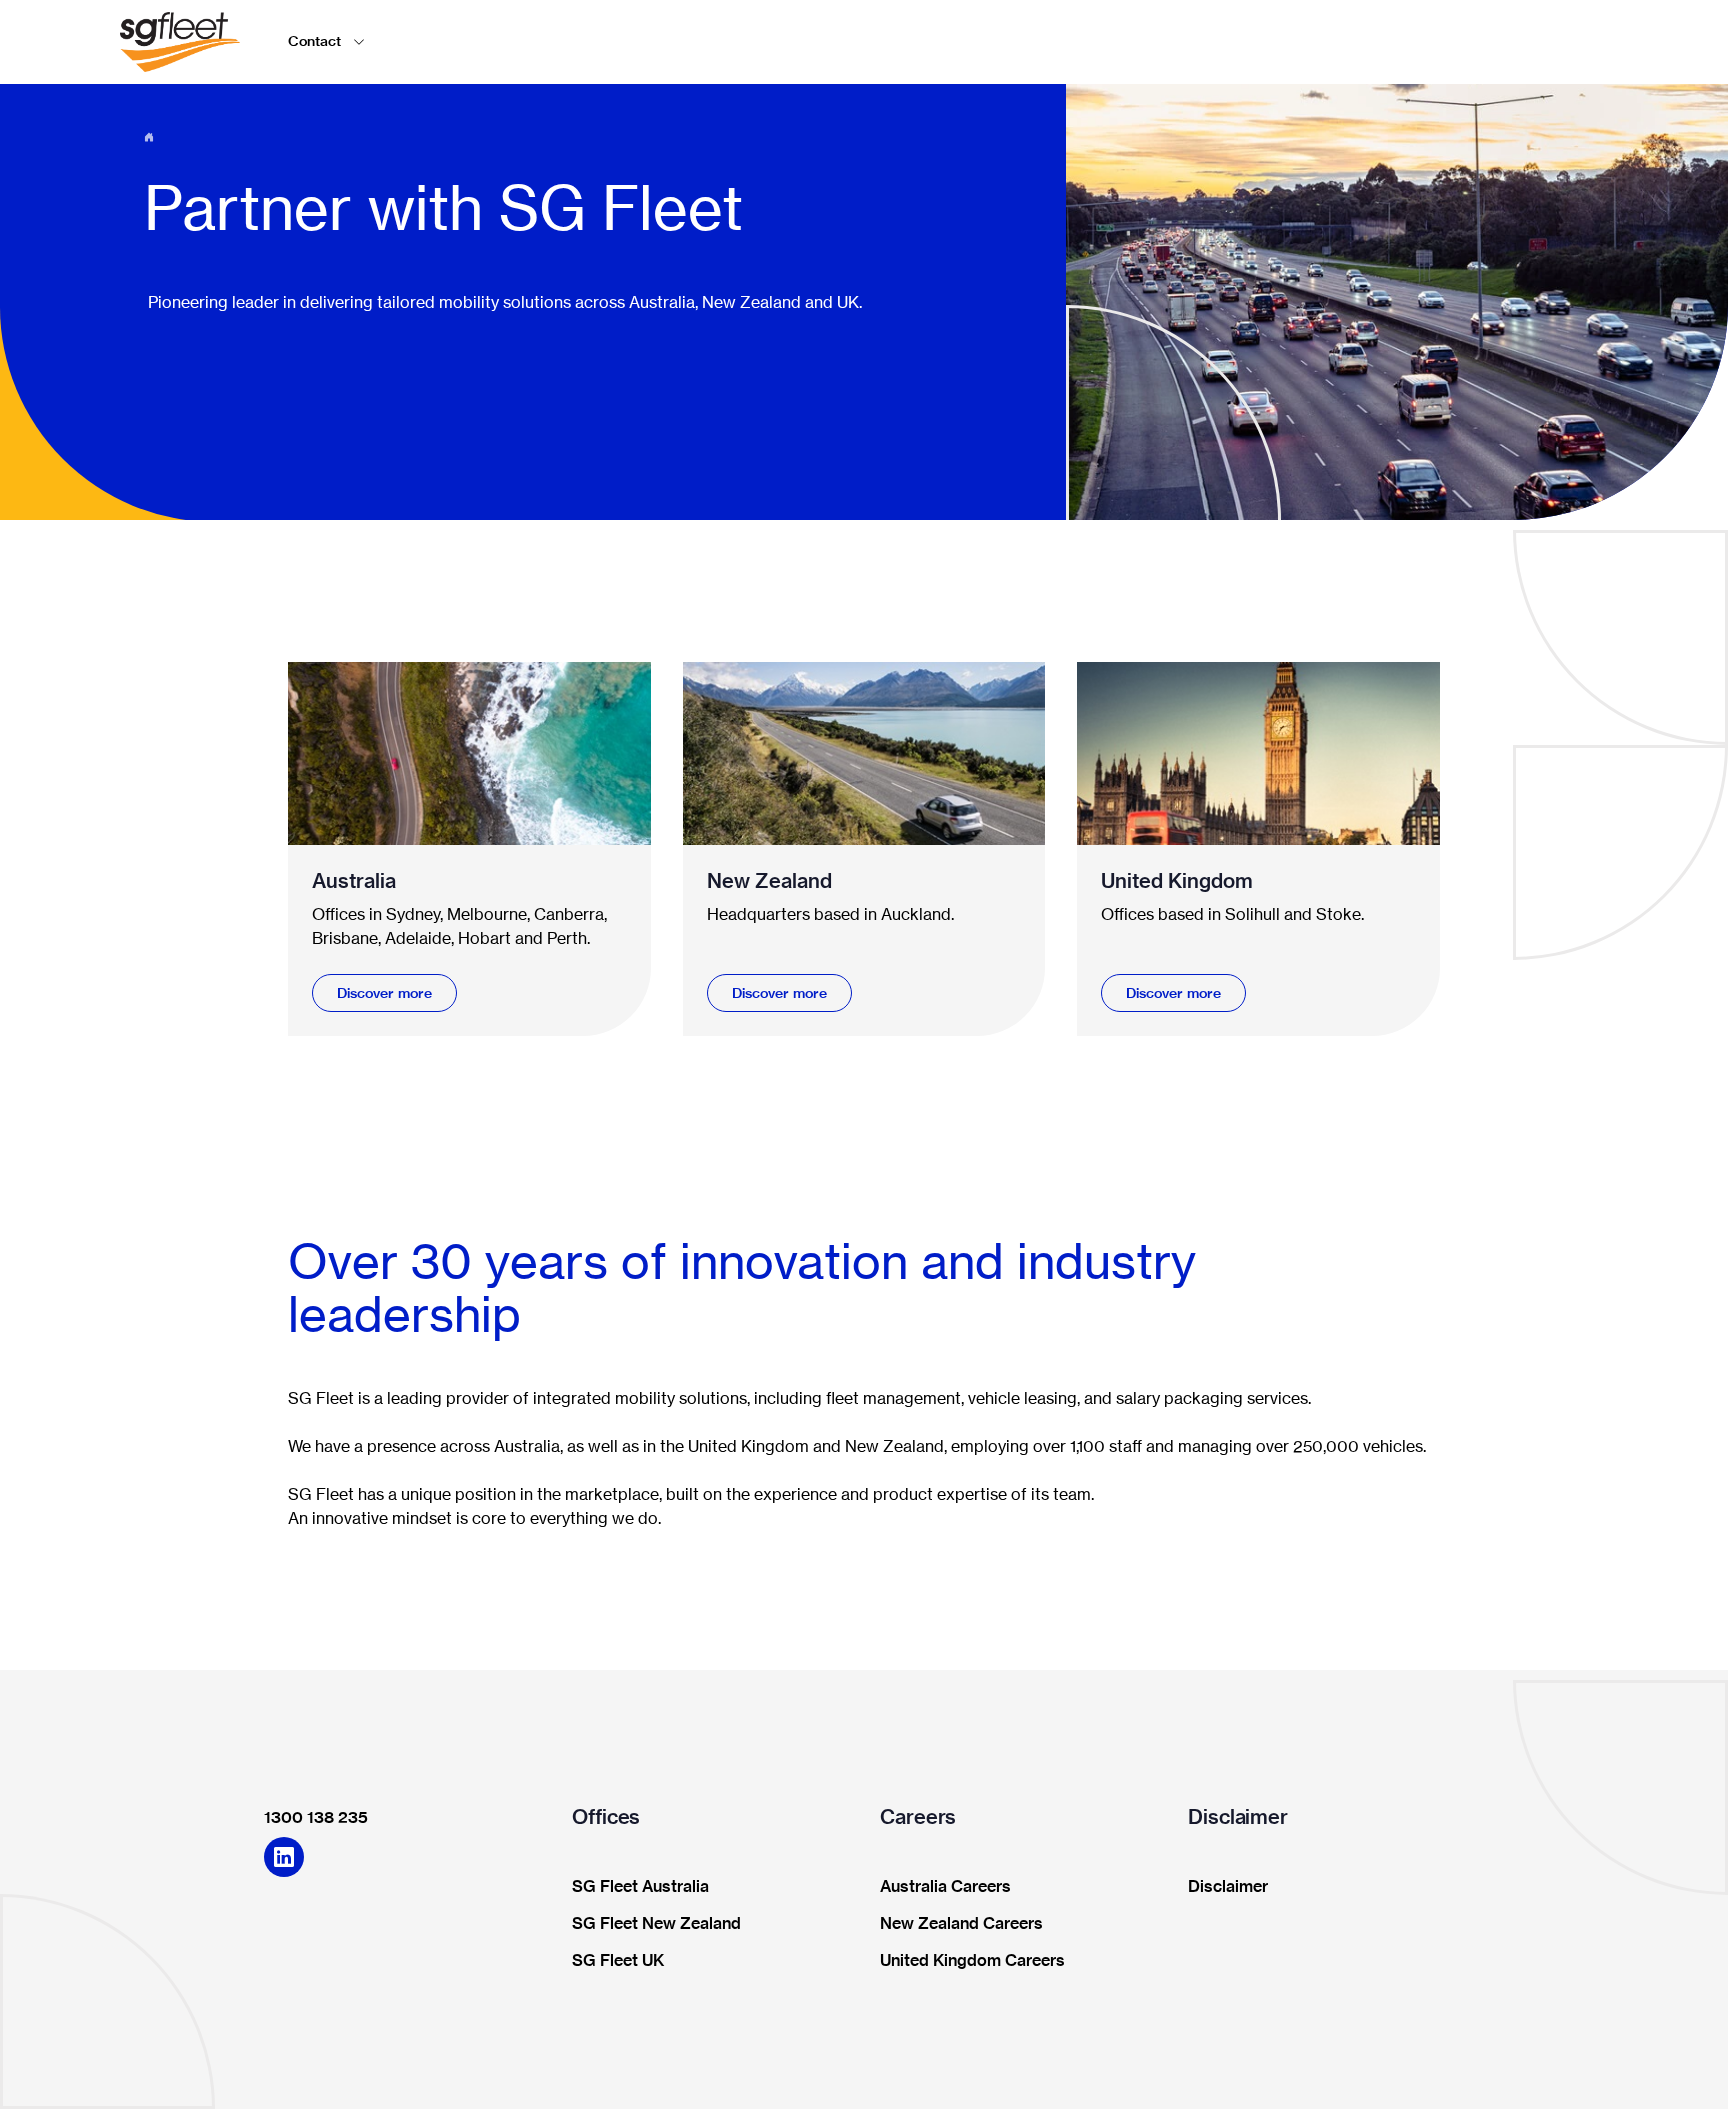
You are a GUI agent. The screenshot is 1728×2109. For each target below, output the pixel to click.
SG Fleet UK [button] (618, 1961)
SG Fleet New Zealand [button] (656, 1924)
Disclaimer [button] (1228, 1887)
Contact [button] (314, 41)
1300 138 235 (316, 1817)
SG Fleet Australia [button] (640, 1887)
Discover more (384, 993)
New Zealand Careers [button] (961, 1924)
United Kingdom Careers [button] (972, 1961)
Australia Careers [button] (945, 1887)
